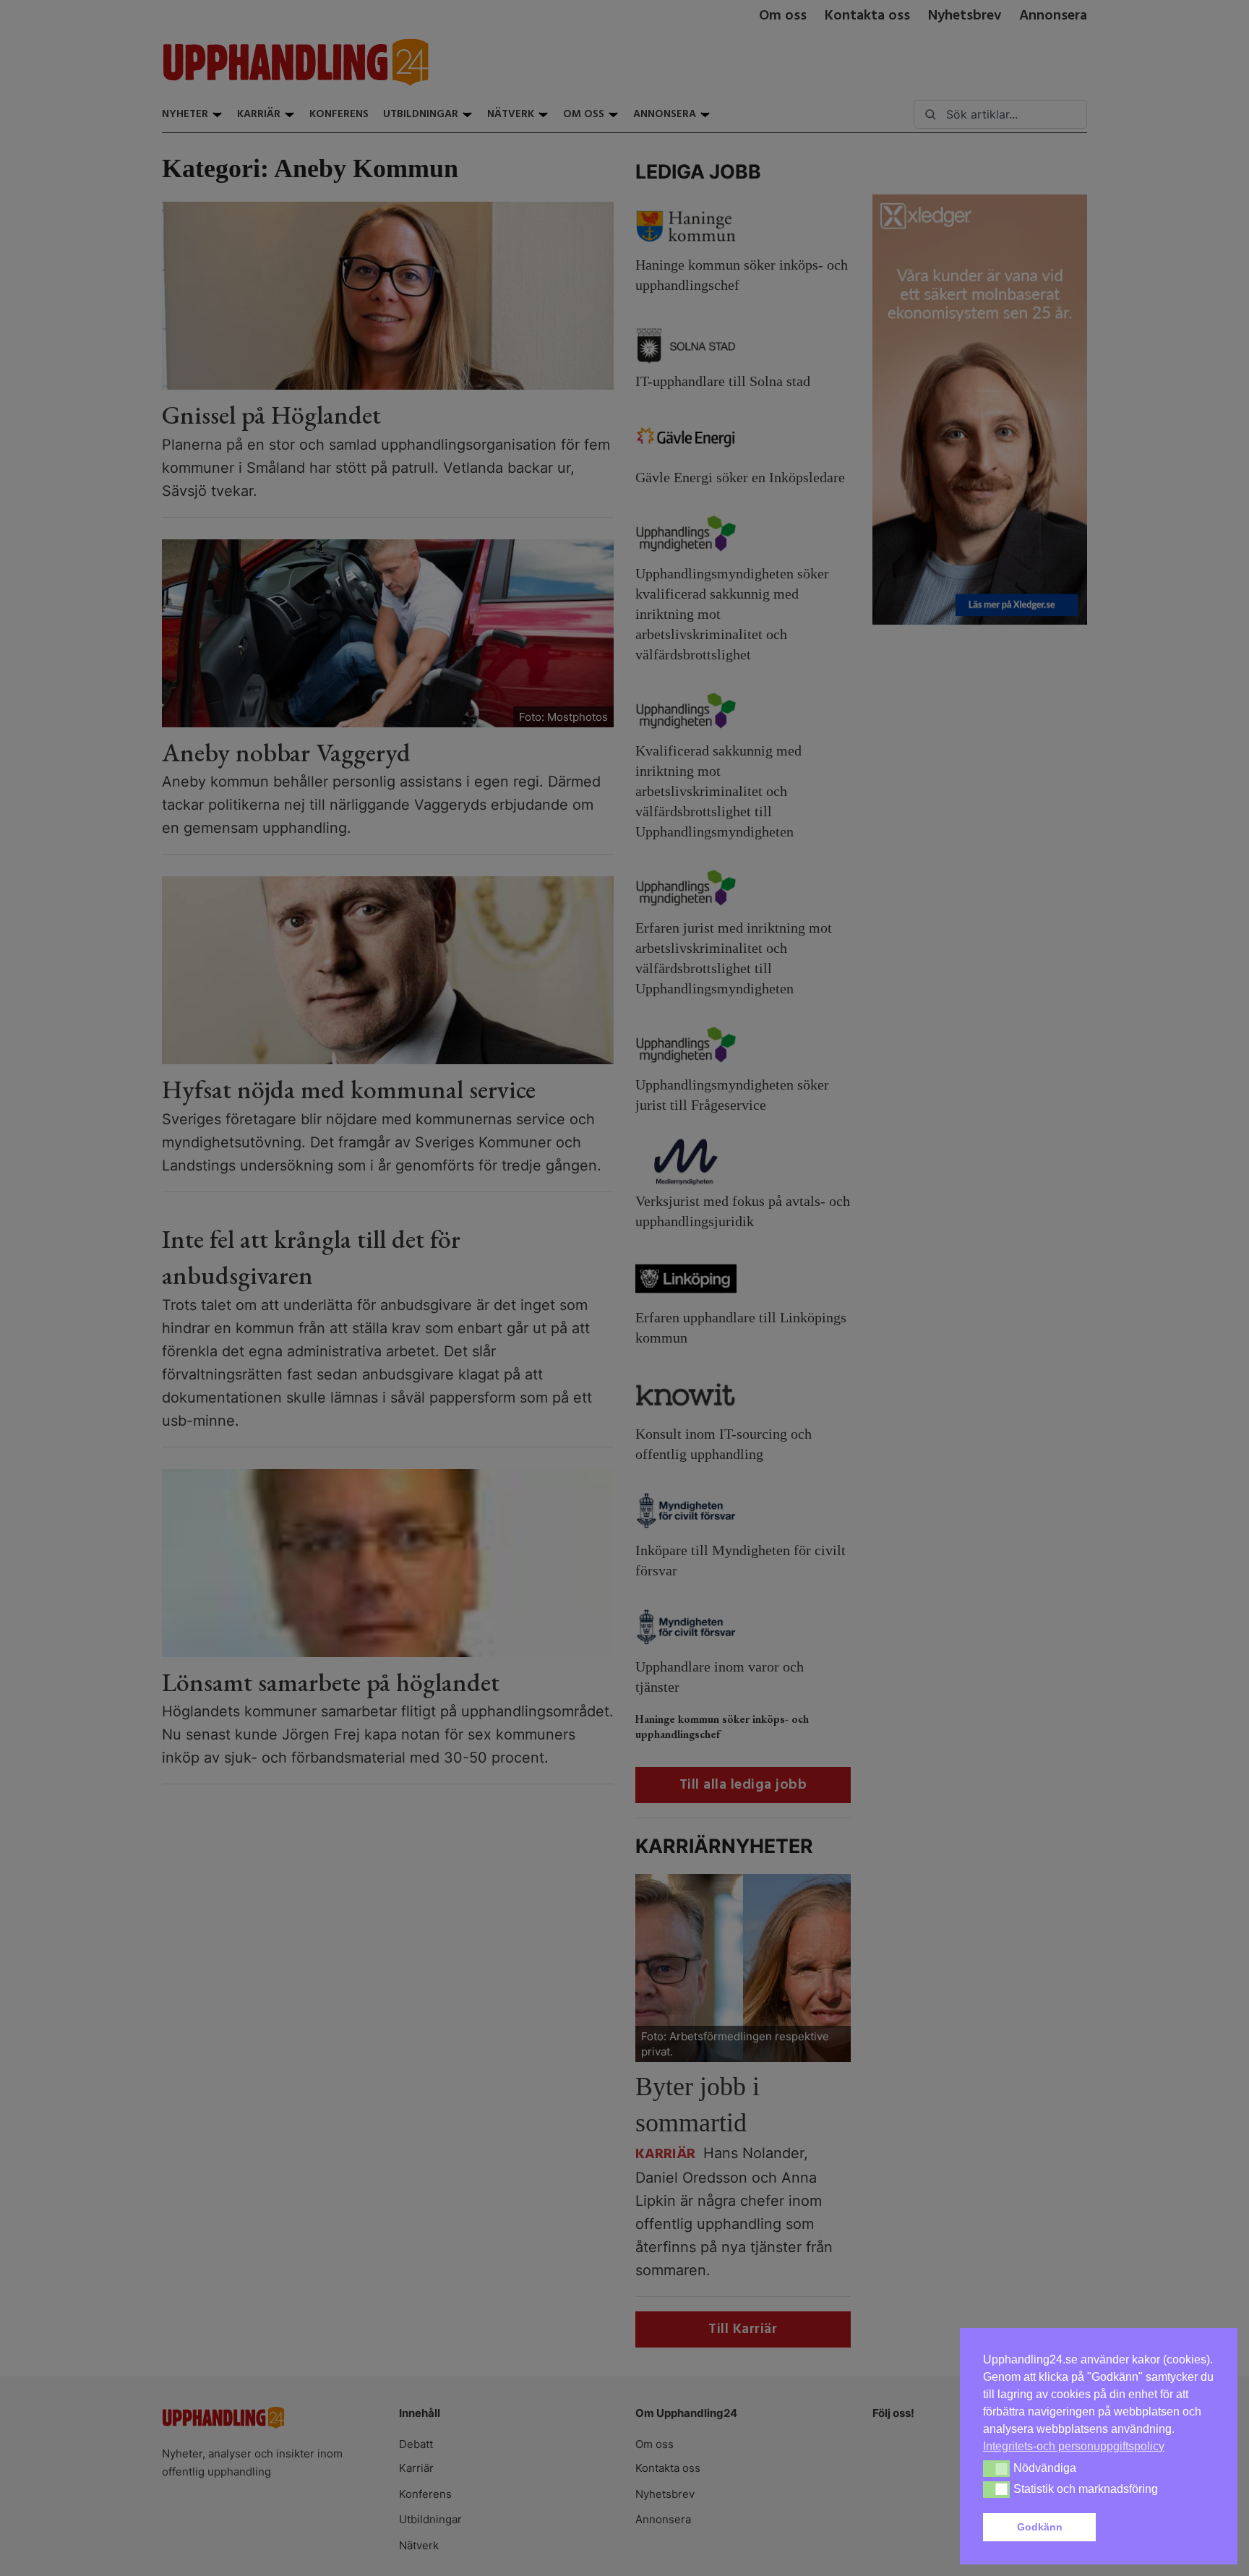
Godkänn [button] (1040, 2527)
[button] (1158, 2528)
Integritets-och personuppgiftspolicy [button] (1074, 2446)
